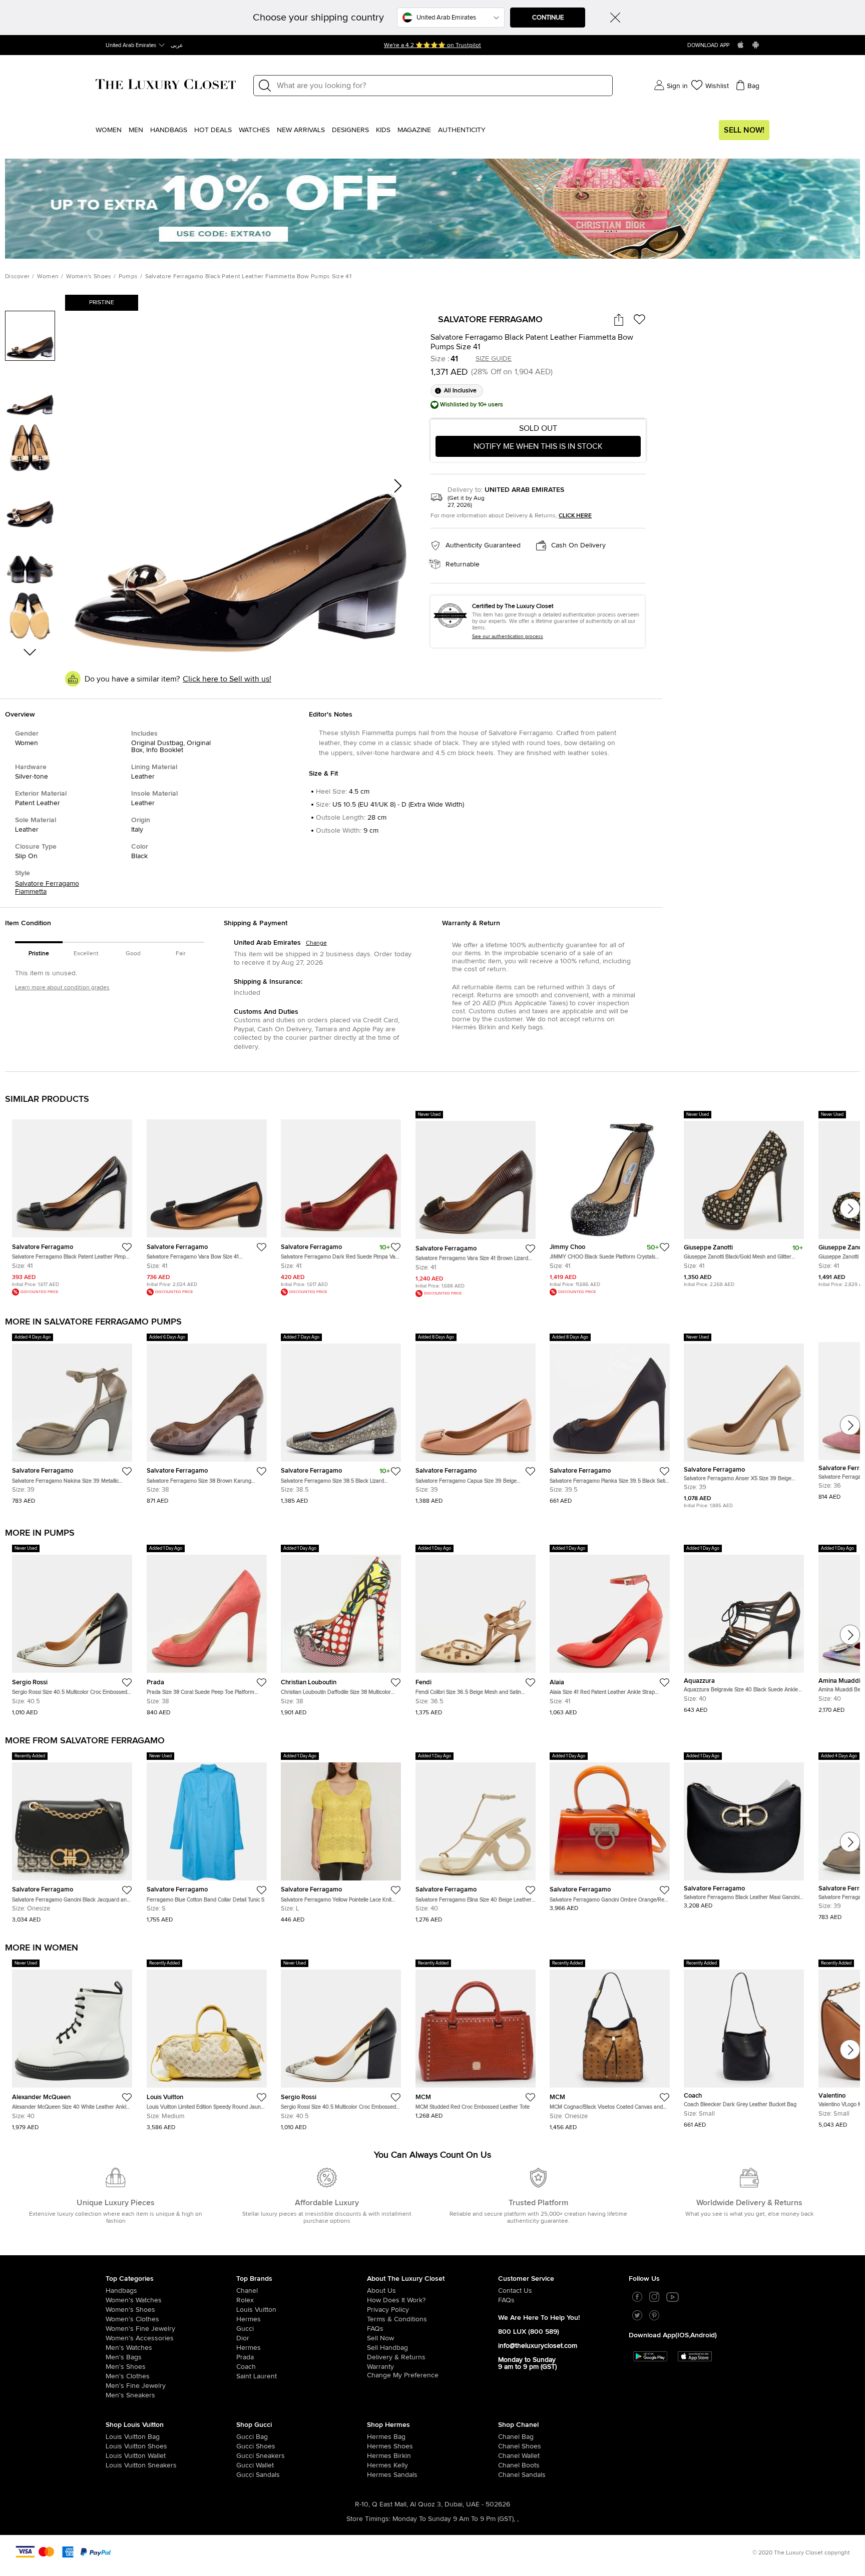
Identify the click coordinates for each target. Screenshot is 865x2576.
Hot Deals (213, 130)
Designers (350, 130)
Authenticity (462, 130)
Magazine (414, 130)
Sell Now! (744, 130)
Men (136, 130)
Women (109, 130)
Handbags (169, 130)
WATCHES (254, 130)
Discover (17, 277)
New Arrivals (301, 130)
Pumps (128, 277)
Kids (383, 130)
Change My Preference (403, 2378)
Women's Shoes (89, 277)
